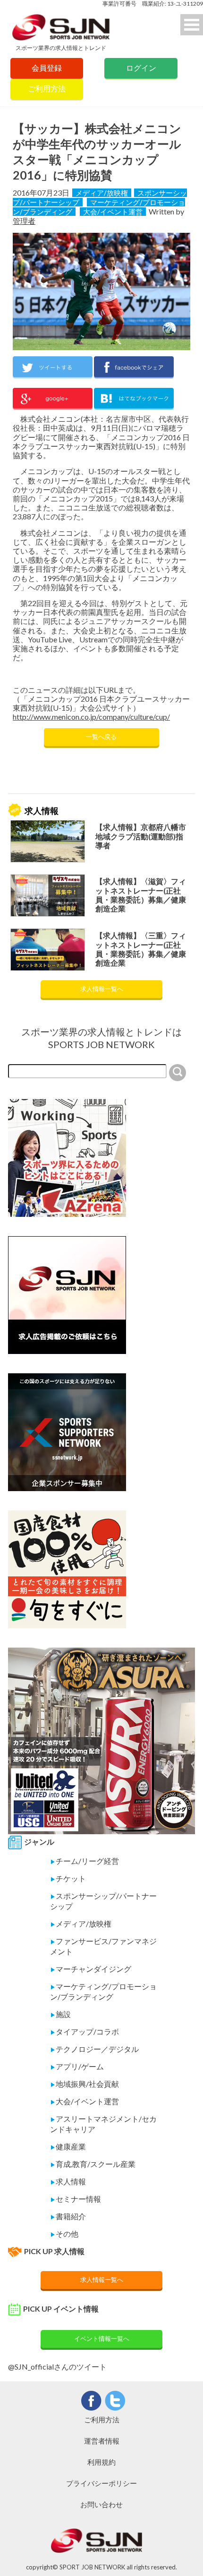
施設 (60, 2014)
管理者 (24, 221)
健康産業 (68, 2146)
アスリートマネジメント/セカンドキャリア (103, 2124)
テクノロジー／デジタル (94, 2049)
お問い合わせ (101, 2504)
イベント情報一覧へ (102, 2338)
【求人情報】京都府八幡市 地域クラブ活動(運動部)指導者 (141, 836)
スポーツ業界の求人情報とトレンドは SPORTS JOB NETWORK (101, 1038)
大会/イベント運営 (113, 212)
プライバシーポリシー (101, 2483)
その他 (64, 2234)
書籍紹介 (68, 2216)
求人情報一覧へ (102, 989)
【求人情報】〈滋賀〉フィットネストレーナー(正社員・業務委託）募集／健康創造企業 (141, 895)
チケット (68, 1878)
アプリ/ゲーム (77, 2066)
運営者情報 (102, 2441)
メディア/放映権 (102, 193)
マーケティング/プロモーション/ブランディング (103, 1991)
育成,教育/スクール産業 (93, 2164)
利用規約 (101, 2462)
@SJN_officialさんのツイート (57, 2367)
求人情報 (68, 2181)
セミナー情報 (76, 2199)
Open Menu (192, 25)
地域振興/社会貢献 (85, 2084)
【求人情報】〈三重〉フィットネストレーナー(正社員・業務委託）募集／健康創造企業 (141, 949)
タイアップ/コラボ (85, 2031)
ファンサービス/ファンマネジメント (103, 1946)
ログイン (141, 68)
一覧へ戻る (101, 737)
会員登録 (47, 68)
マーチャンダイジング (91, 1969)
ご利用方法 (47, 88)
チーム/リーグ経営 (85, 1861)
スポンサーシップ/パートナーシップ (103, 1901)
